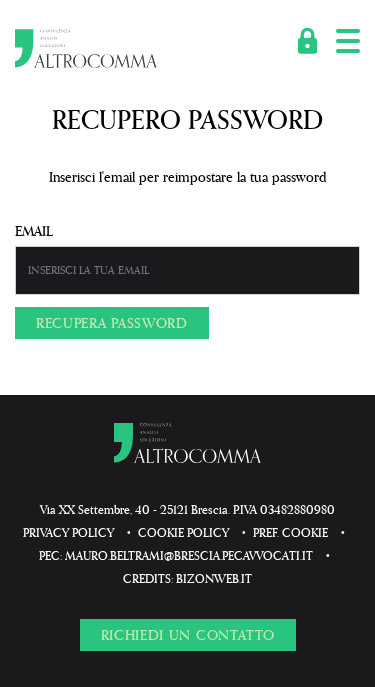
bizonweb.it (214, 578)
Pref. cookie (290, 532)
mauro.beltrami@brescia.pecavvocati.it (189, 555)
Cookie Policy (183, 532)
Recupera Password (112, 323)
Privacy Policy (68, 532)
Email (34, 231)
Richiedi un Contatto (188, 635)
